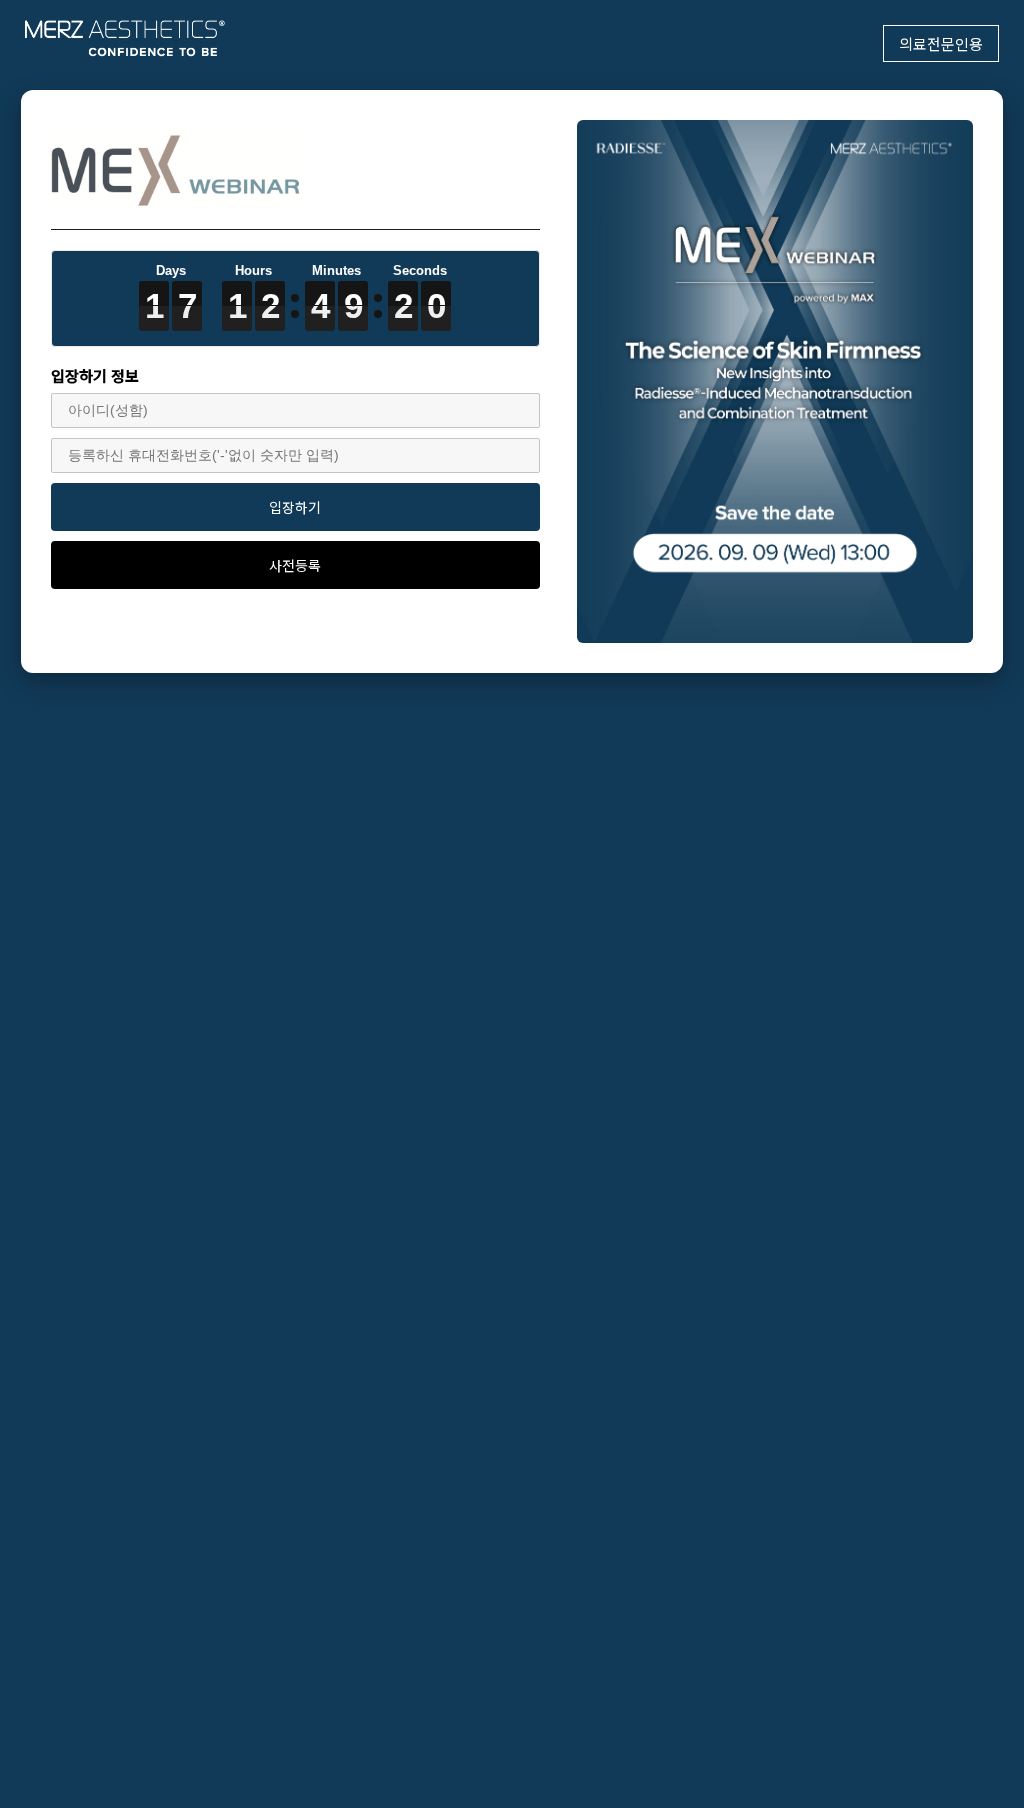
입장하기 (295, 507)
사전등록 (295, 565)
